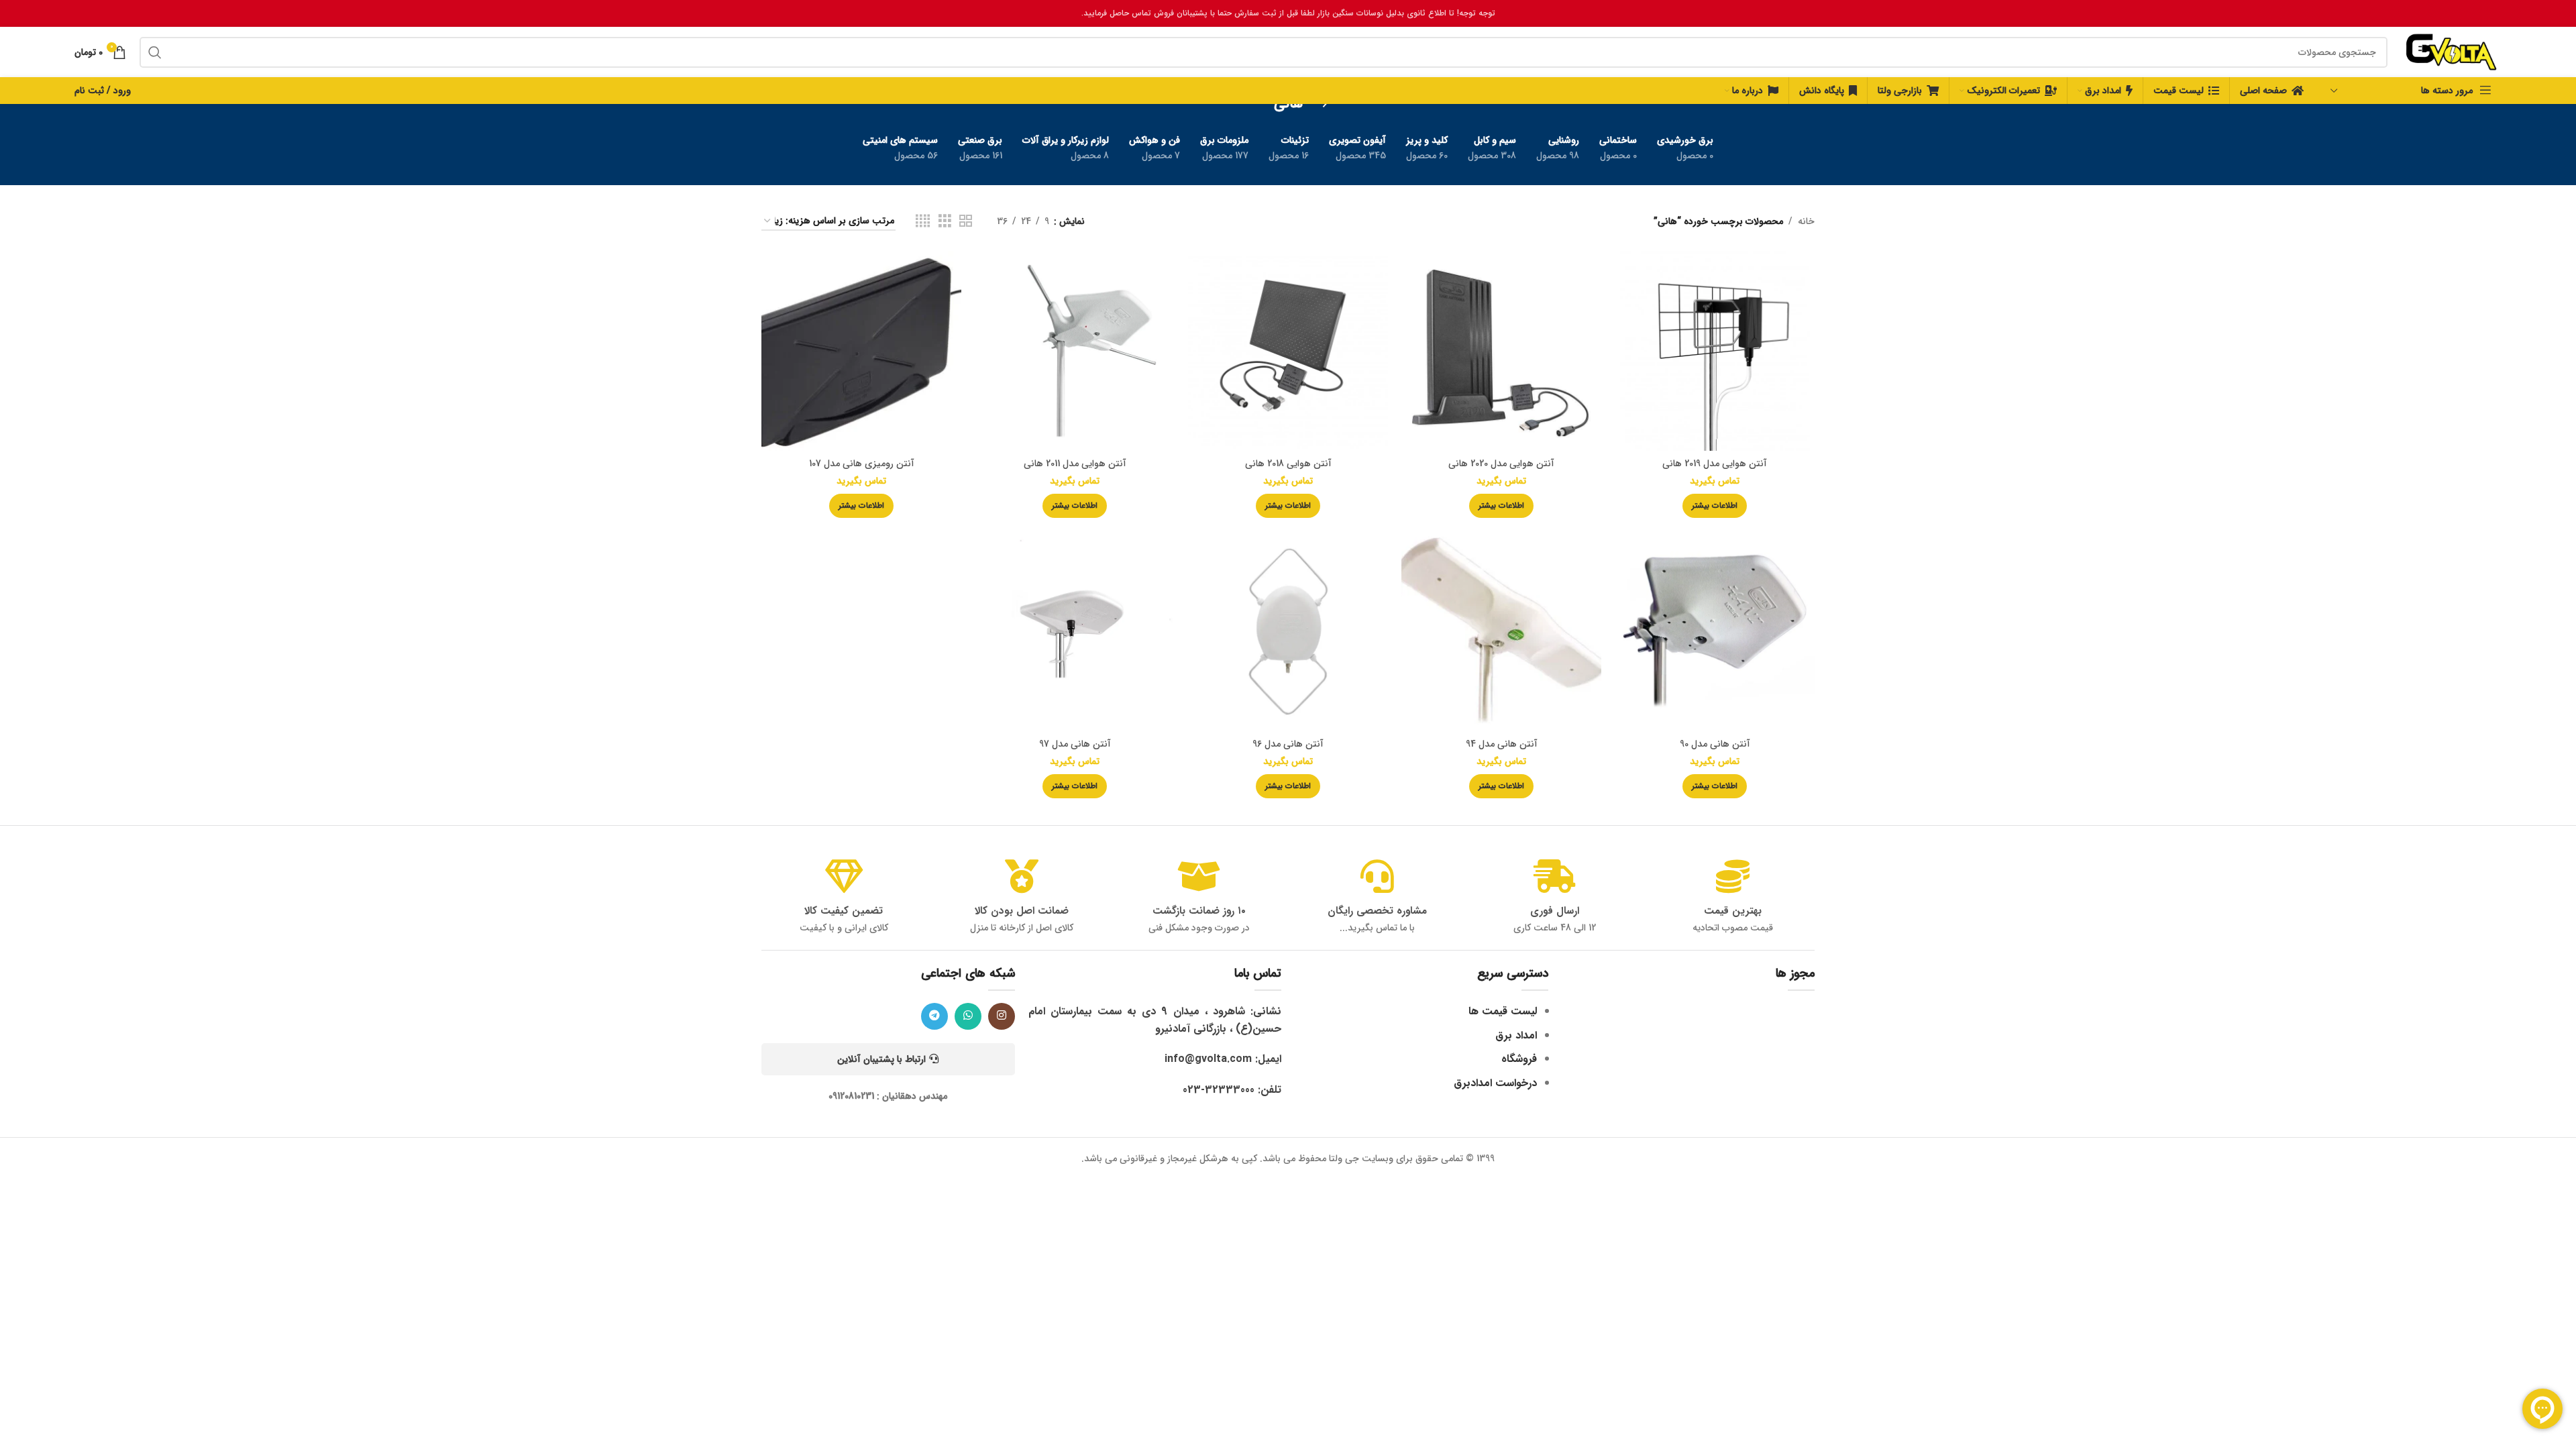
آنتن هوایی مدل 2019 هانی (1715, 464)
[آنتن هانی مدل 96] (1288, 631)
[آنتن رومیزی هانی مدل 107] (861, 351)
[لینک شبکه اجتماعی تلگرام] (934, 1016)
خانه (1806, 221)
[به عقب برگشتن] (1320, 104)
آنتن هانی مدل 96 (1288, 744)
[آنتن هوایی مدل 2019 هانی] (1715, 351)
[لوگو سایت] (2451, 52)
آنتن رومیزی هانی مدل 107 (862, 464)
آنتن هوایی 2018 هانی (1288, 464)
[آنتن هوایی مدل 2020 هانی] (1501, 351)
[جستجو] (155, 52)
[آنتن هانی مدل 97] (1075, 631)
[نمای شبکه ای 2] (966, 221)
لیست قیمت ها (1503, 1011)
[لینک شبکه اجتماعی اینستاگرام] (1002, 1016)
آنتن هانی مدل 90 (1715, 744)
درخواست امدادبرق (1495, 1083)
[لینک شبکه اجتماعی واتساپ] (968, 1016)
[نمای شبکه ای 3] (945, 221)
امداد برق (1516, 1035)
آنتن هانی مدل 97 (1075, 744)
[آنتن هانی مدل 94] (1501, 631)
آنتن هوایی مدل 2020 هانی (1501, 464)
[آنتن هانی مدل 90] (1715, 631)
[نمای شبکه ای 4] (923, 221)
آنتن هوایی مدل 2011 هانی (1075, 464)
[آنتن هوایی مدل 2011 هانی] (1075, 351)
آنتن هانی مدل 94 (1502, 744)
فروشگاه (1519, 1059)
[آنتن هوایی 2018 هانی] (1288, 351)
